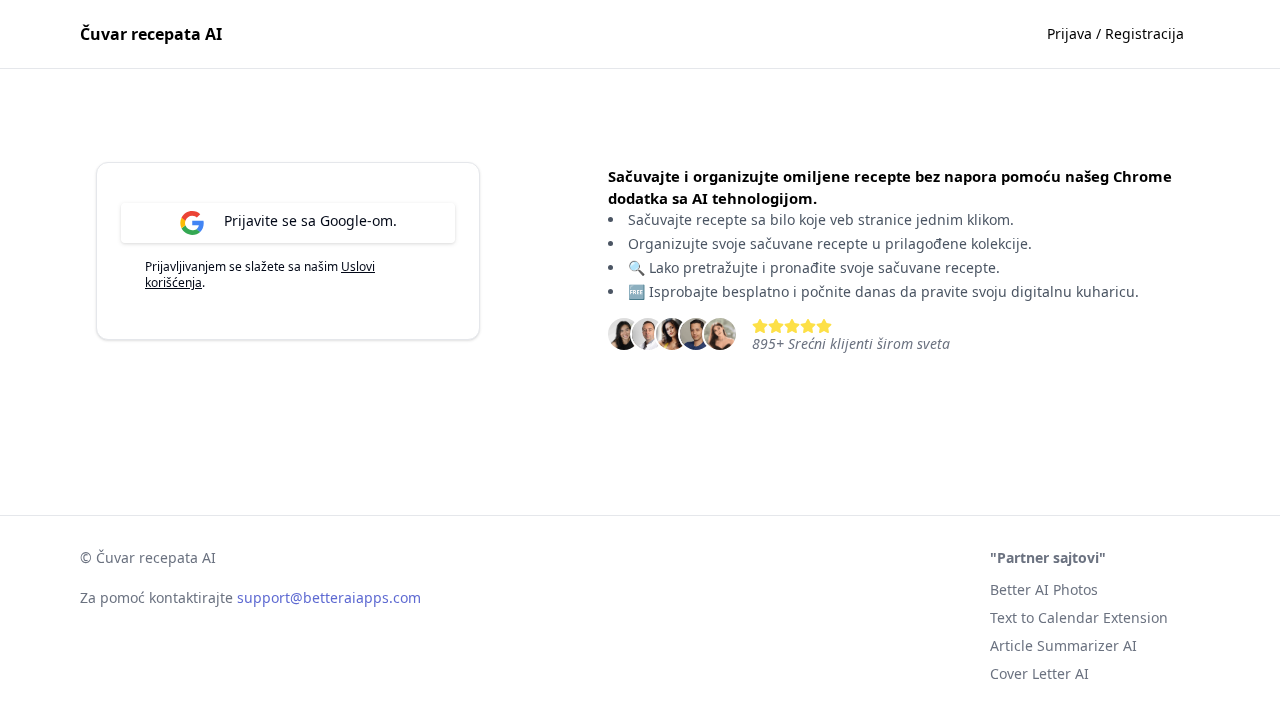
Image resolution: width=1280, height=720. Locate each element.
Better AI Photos (1044, 589)
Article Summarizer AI (1063, 645)
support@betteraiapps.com (329, 597)
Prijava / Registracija (1115, 33)
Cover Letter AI (1039, 673)
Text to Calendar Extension (1079, 617)
